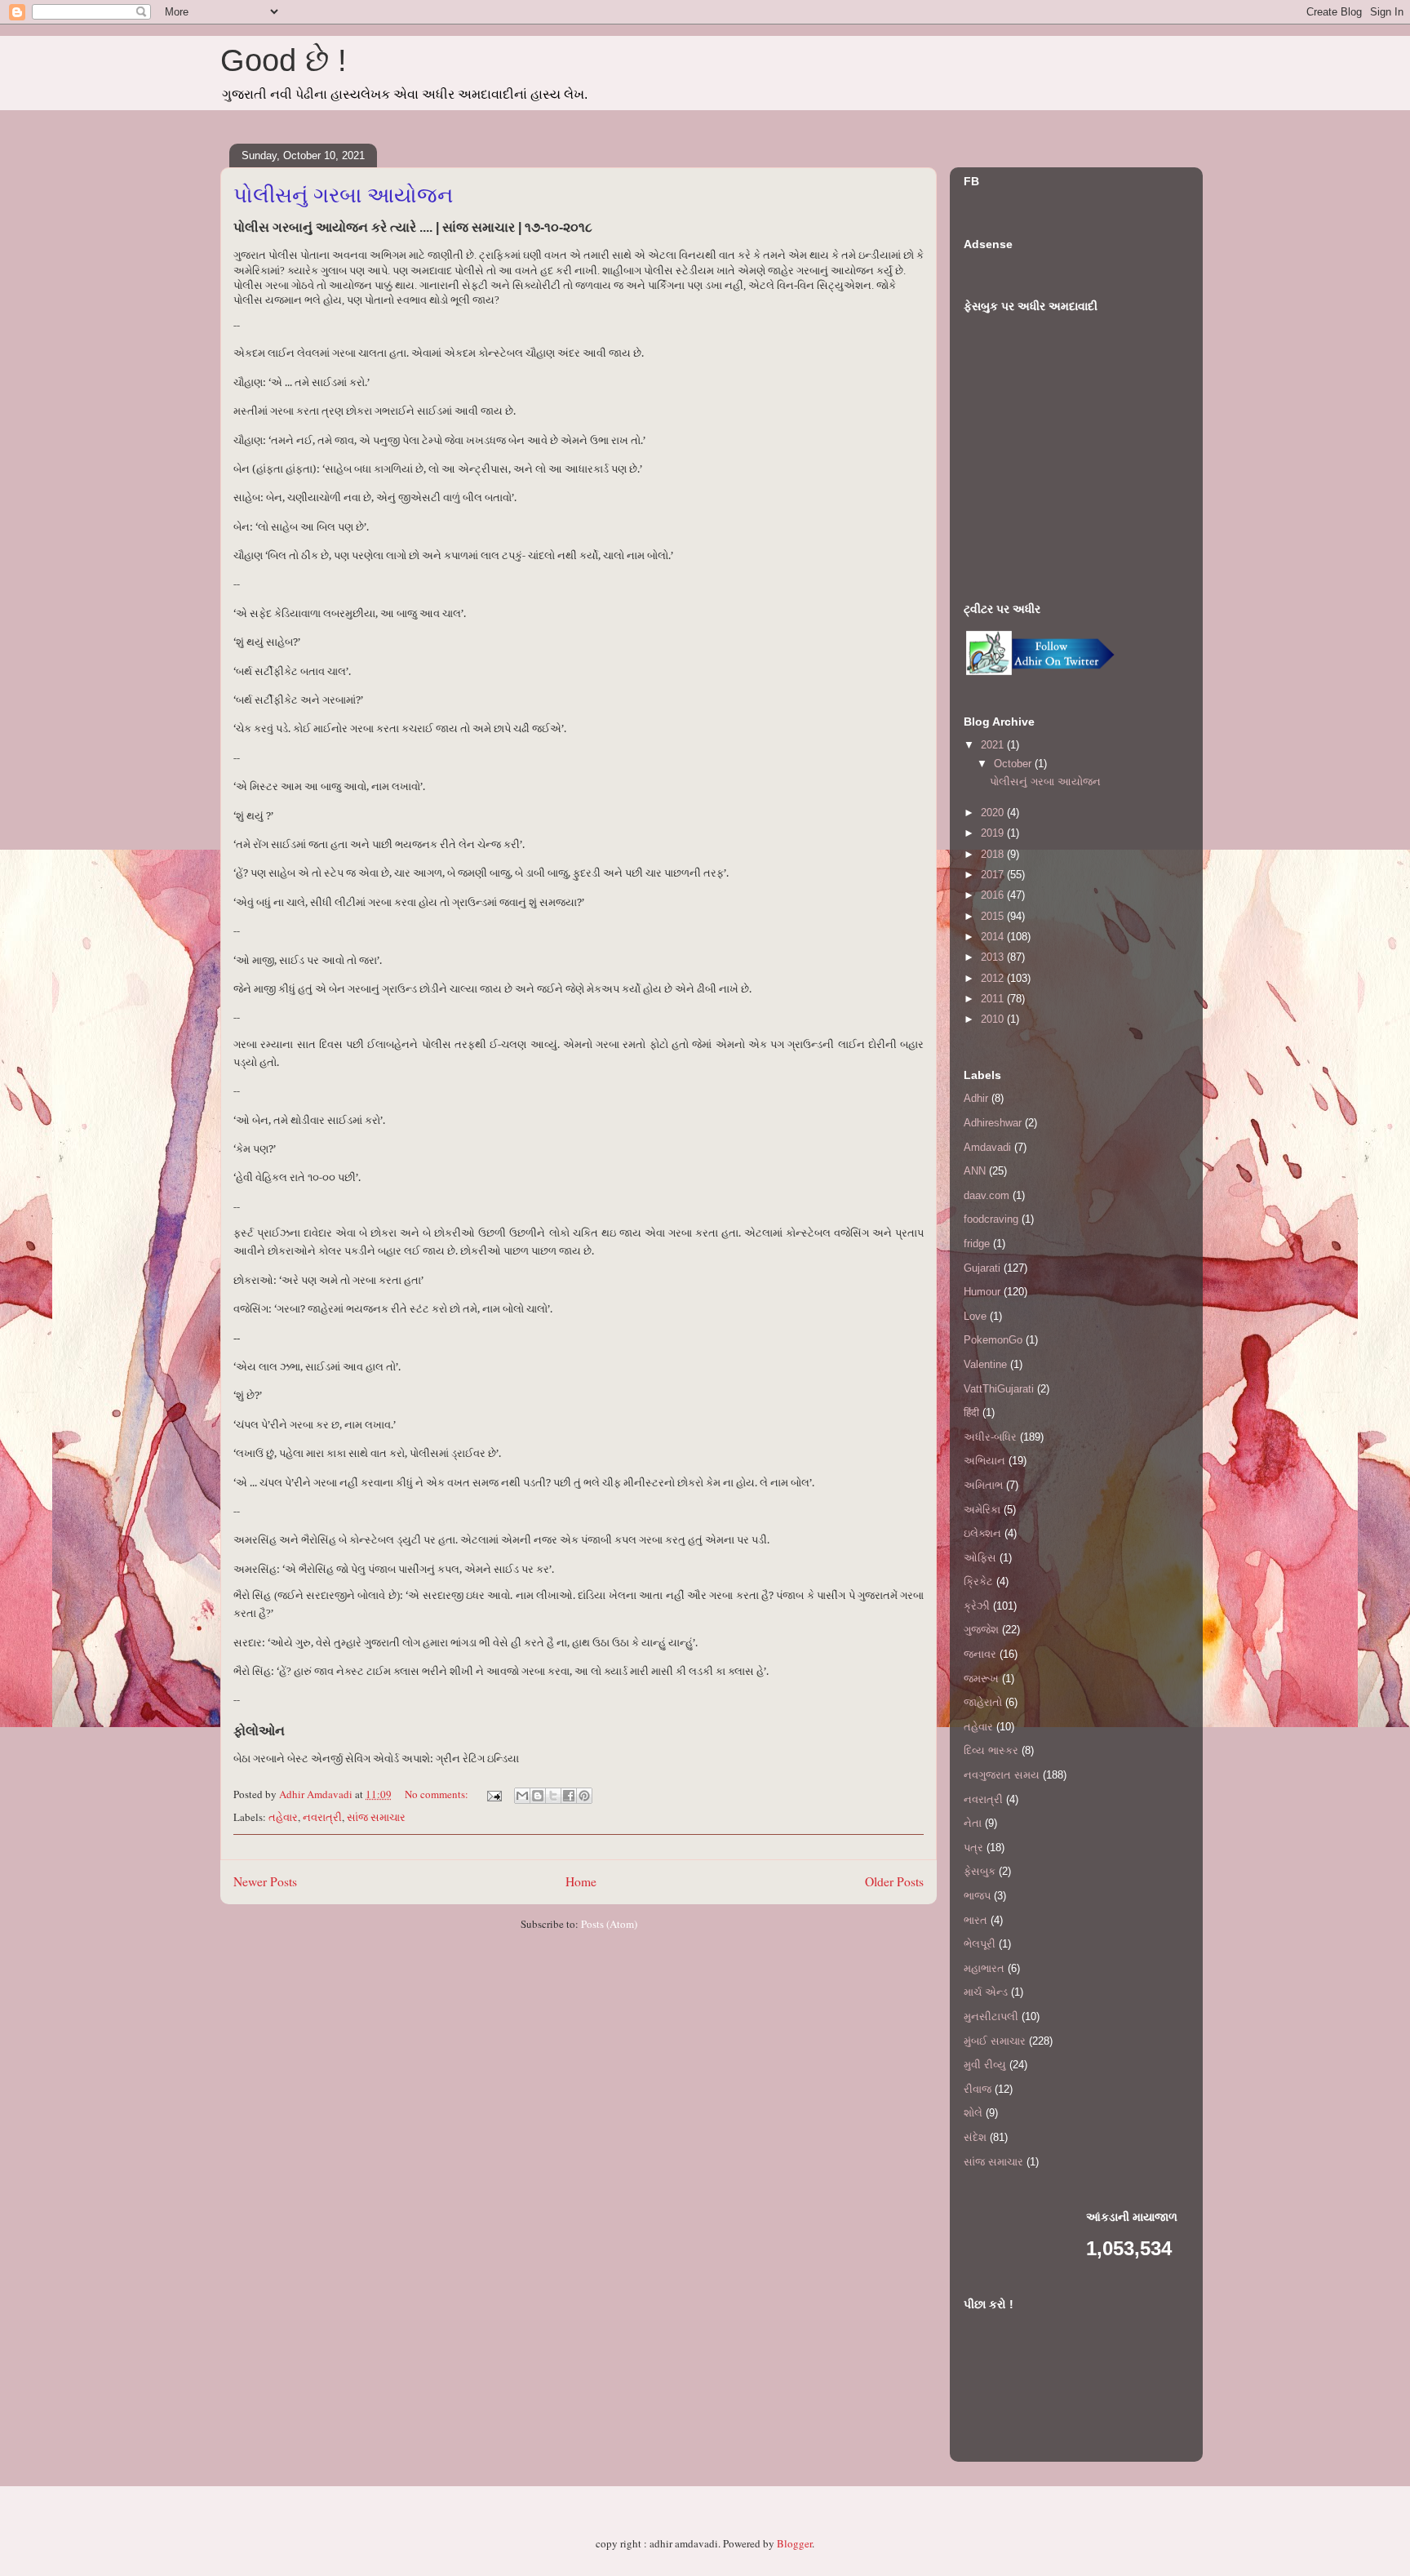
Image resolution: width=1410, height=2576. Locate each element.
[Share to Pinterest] (584, 1796)
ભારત (975, 1920)
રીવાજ (978, 2089)
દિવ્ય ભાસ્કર (991, 1750)
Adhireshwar (993, 1123)
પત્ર (973, 1848)
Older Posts (894, 1881)
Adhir (976, 1098)
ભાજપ (977, 1896)
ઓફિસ (980, 1558)
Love (975, 1316)
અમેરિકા (982, 1510)
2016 (994, 895)
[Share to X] (553, 1796)
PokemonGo (993, 1340)
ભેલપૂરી (980, 1944)
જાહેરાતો (983, 1702)
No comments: (438, 1794)
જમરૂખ (981, 1679)
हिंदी (971, 1412)
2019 (994, 833)
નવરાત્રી (322, 1817)
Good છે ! (284, 60)
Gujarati (982, 1268)
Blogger (794, 2543)
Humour (982, 1292)
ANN (975, 1171)
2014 (994, 937)
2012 (994, 978)
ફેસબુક (980, 1871)
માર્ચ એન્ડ (986, 1992)
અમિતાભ (983, 1485)
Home (581, 1881)
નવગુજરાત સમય (1002, 1775)
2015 (994, 916)
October (1014, 764)
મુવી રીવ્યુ (985, 2065)
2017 (994, 875)
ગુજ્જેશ (981, 1630)
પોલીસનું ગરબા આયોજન (343, 195)
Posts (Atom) (609, 1924)
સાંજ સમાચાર (376, 1817)
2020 (994, 813)
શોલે (973, 2113)
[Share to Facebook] (569, 1796)
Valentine (985, 1364)
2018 (994, 854)
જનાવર (980, 1654)
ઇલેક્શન (982, 1533)
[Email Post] (493, 1794)
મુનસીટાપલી (991, 2016)
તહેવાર (283, 1817)
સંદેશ (975, 2137)
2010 (994, 1019)
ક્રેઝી (977, 1606)
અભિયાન (984, 1461)
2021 (994, 745)
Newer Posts (265, 1881)
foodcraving (991, 1219)
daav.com (987, 1195)
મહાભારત (984, 1968)
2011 (994, 999)
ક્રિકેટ (978, 1581)
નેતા (973, 1823)
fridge (977, 1244)
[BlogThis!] (538, 1796)
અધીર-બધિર (990, 1437)
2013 (994, 957)
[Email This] (522, 1796)
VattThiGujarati (999, 1389)
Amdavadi (987, 1147)
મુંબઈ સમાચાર (995, 2041)
